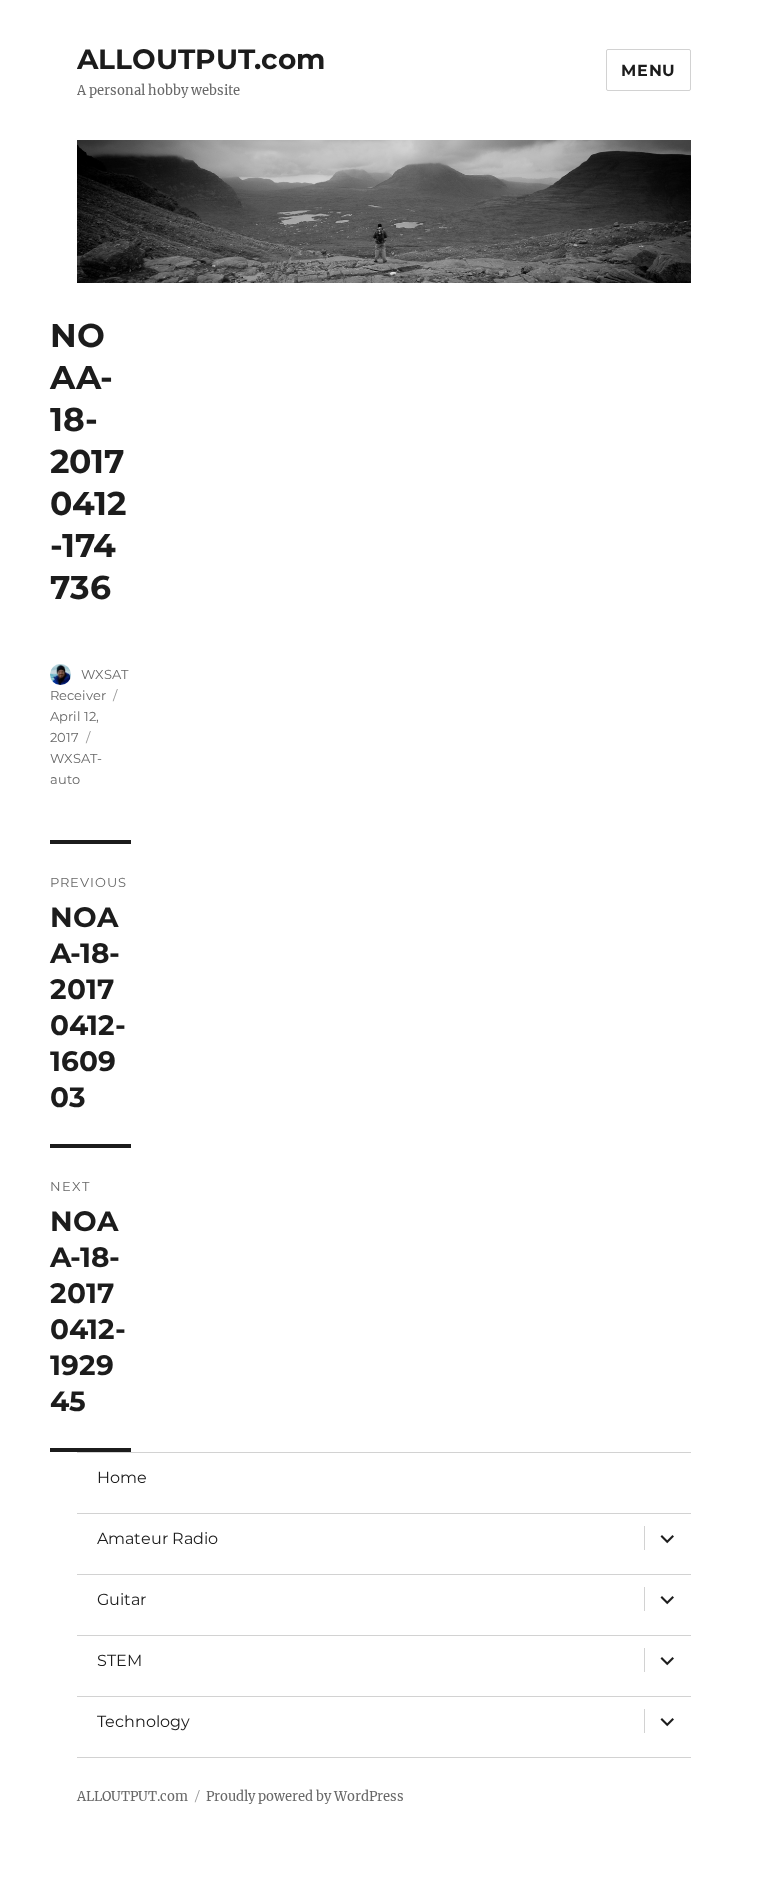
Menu (648, 70)
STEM (119, 1660)
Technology (143, 1721)
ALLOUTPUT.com (201, 59)
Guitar (121, 1599)
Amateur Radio (157, 1538)
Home (122, 1477)
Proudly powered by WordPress (305, 1796)
